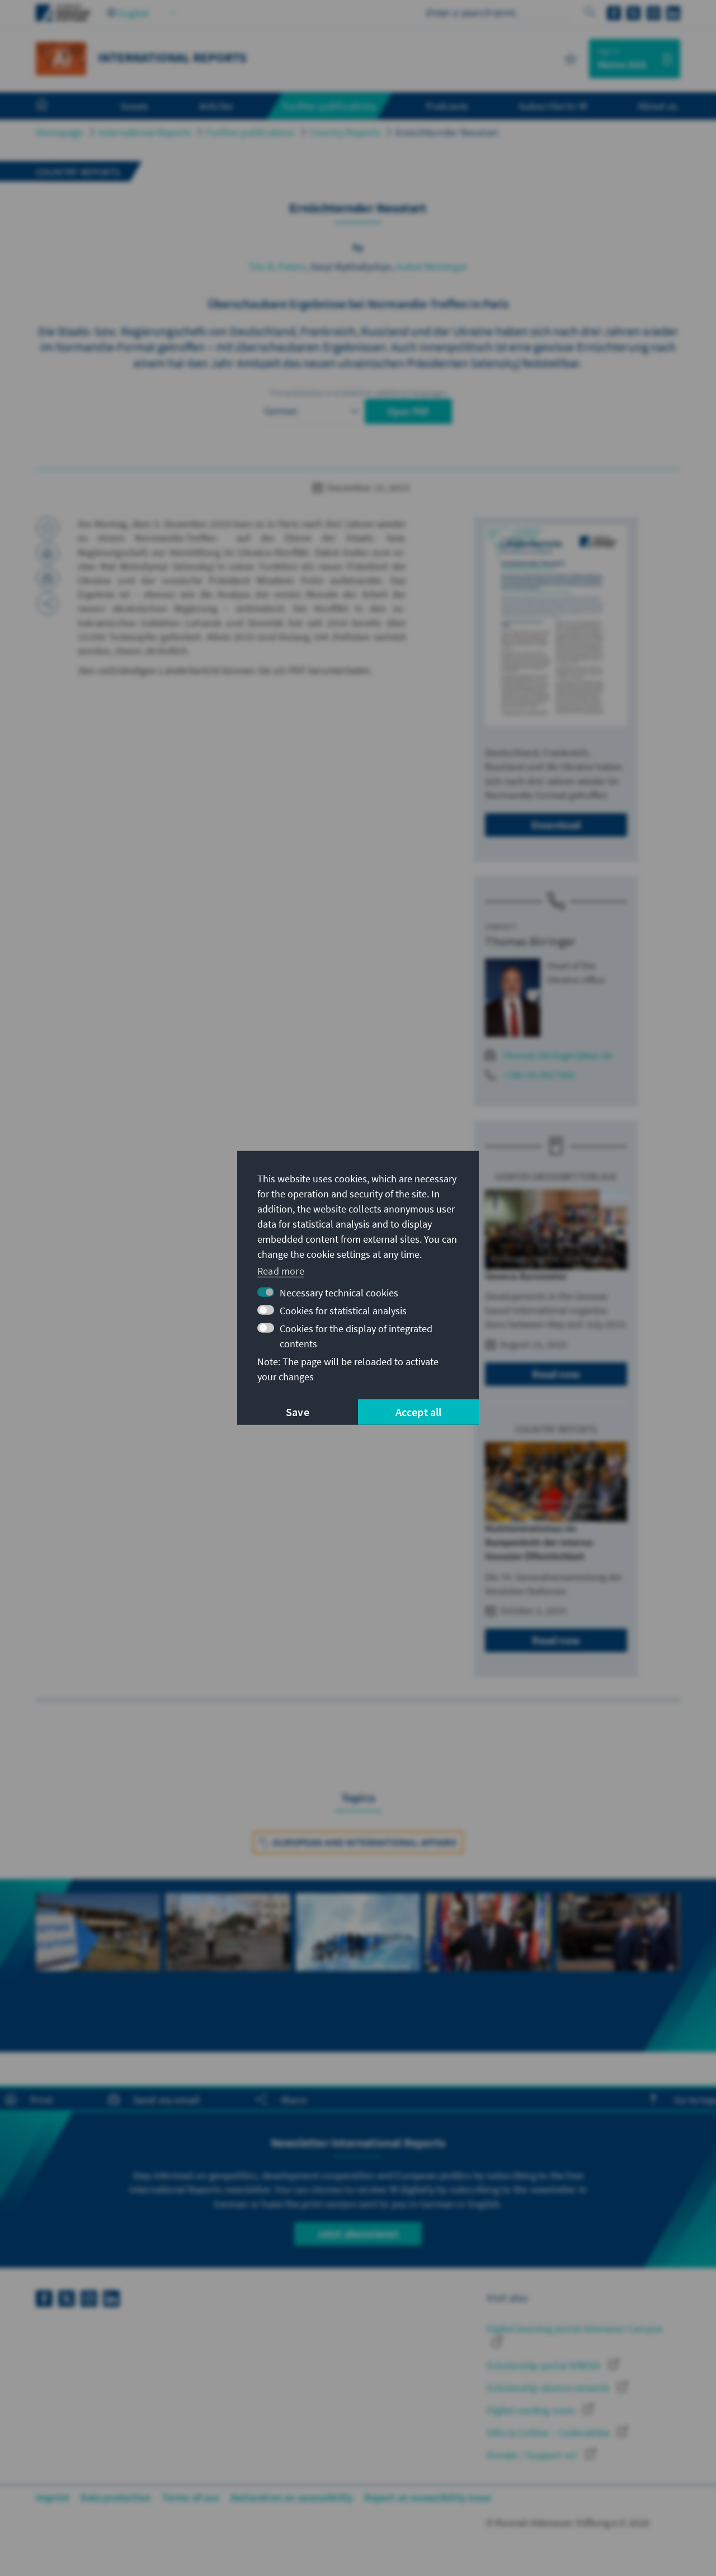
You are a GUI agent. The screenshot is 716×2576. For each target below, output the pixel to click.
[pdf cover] (556, 626)
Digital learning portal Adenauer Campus (575, 2329)
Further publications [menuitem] (329, 106)
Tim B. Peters (277, 266)
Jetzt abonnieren (358, 2233)
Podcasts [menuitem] (447, 106)
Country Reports (345, 132)
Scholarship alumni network (549, 2388)
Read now (556, 1374)
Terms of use (190, 2497)
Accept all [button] (419, 1412)
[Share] (48, 603)
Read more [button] (281, 1270)
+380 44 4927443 (539, 1075)
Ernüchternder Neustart (447, 132)
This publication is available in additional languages (358, 393)
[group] (98, 1952)
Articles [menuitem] (216, 106)
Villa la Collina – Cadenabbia (549, 2433)
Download (556, 825)
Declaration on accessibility (292, 2497)
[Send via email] (48, 578)
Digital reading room (532, 2410)
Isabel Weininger (432, 266)
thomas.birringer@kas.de (558, 1055)
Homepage (60, 132)
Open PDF (409, 411)
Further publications (251, 132)
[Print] (48, 553)
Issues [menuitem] (135, 106)
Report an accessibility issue (428, 2497)
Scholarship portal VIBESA (545, 2365)
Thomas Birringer (530, 941)
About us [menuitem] (658, 106)
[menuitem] (53, 106)
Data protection (116, 2497)
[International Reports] (61, 57)
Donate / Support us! (533, 2455)
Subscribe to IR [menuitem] (553, 106)
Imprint (53, 2497)
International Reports (145, 132)
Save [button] (298, 1412)
